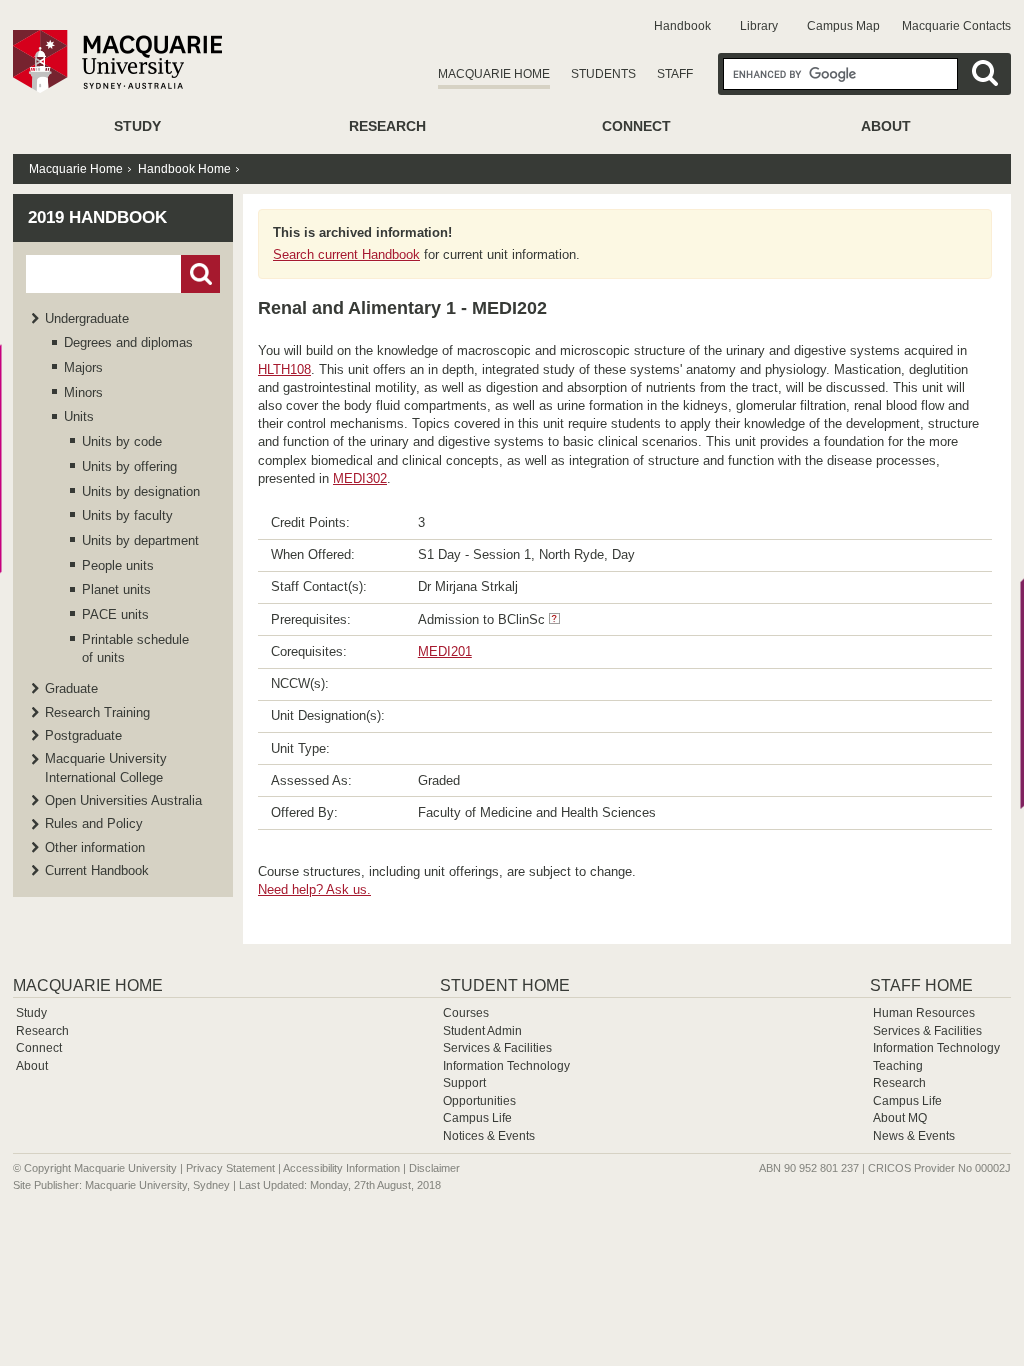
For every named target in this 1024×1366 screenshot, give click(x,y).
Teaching (898, 1066)
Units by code (122, 441)
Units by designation (141, 491)
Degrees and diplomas (128, 342)
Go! (200, 274)
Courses (466, 1013)
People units (118, 565)
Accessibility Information (341, 1168)
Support (464, 1083)
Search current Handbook (346, 254)
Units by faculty (127, 515)
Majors (83, 367)
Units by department (140, 540)
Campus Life (477, 1118)
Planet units (116, 589)
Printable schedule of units (135, 648)
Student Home (505, 985)
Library (759, 26)
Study (137, 126)
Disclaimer (434, 1168)
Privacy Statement (230, 1168)
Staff (675, 74)
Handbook (682, 26)
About (886, 126)
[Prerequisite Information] (554, 619)
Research (387, 126)
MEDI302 (360, 478)
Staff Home (921, 985)
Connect (636, 126)
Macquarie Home (494, 74)
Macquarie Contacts (956, 26)
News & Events (914, 1136)
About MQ (900, 1118)
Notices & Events (489, 1136)
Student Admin (482, 1031)
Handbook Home (184, 169)
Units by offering (129, 466)
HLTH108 (284, 369)
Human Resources (924, 1013)
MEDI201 (445, 651)
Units (79, 416)
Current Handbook (97, 870)
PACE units (115, 614)
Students (603, 74)
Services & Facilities (497, 1048)
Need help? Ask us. (314, 889)
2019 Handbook (97, 217)
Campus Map (843, 26)
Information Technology (506, 1066)
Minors (83, 392)
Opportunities (479, 1101)
